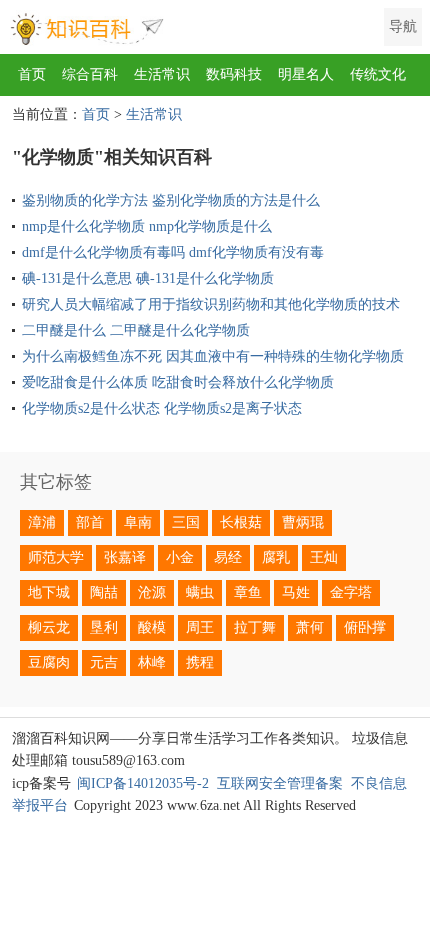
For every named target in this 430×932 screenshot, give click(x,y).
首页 (32, 74)
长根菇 (241, 522)
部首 (90, 522)
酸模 (152, 627)
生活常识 (162, 74)
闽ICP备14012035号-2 (143, 783)
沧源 (152, 592)
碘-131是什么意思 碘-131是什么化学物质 (148, 278)
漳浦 (42, 522)
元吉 (104, 662)
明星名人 (306, 74)
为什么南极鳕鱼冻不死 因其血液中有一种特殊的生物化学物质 (213, 356)
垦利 (104, 627)
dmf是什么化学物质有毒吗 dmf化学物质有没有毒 (173, 252)
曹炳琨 (303, 522)
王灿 (324, 557)
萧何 (310, 627)
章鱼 (248, 592)
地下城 (49, 592)
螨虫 (200, 592)
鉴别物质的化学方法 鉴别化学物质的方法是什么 (171, 200)
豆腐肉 (49, 662)
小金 (180, 557)
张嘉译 (125, 557)
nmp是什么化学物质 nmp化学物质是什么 (147, 226)
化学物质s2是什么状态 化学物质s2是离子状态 (162, 408)
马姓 (296, 592)
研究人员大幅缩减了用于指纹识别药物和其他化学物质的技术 (211, 304)
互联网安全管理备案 (280, 783)
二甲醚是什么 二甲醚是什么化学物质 (136, 330)
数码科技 (234, 74)
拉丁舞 (255, 627)
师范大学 (56, 557)
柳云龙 (49, 627)
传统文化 (378, 74)
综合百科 (90, 74)
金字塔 (351, 592)
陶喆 (104, 592)
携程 (200, 662)
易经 (228, 557)
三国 (186, 522)
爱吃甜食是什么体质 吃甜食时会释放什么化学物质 (178, 382)
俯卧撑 (365, 627)
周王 (200, 627)
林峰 (152, 662)
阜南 (138, 522)
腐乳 (276, 557)
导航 (403, 26)
